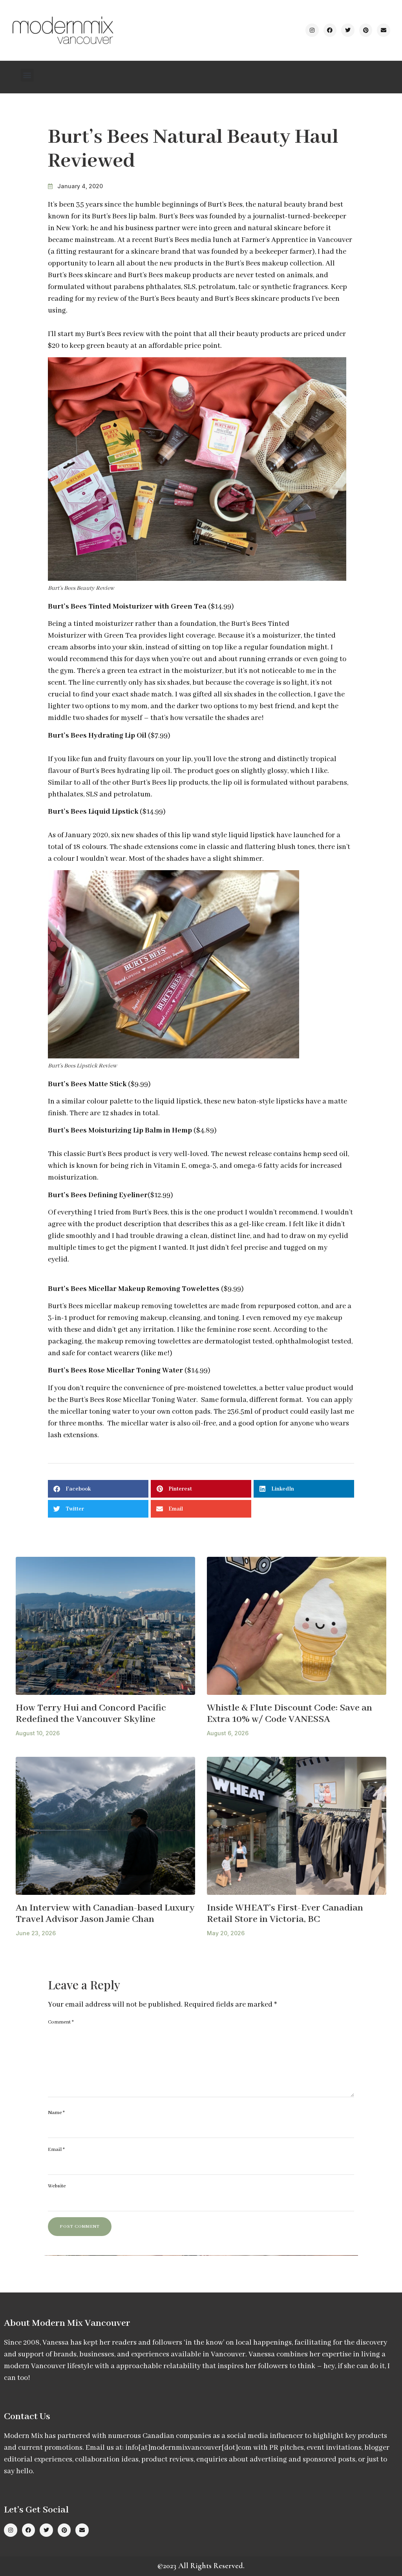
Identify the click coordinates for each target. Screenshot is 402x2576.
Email (56, 2150)
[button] (27, 75)
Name (56, 2113)
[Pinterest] (366, 30)
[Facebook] (330, 30)
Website (57, 2186)
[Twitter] (348, 30)
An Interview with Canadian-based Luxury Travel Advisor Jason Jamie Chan (105, 1914)
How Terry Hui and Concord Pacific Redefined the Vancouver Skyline (91, 1714)
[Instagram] (312, 30)
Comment (61, 2022)
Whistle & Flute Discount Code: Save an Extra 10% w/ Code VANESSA (290, 1714)
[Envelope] (384, 30)
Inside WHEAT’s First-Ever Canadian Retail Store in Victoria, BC (285, 1914)
